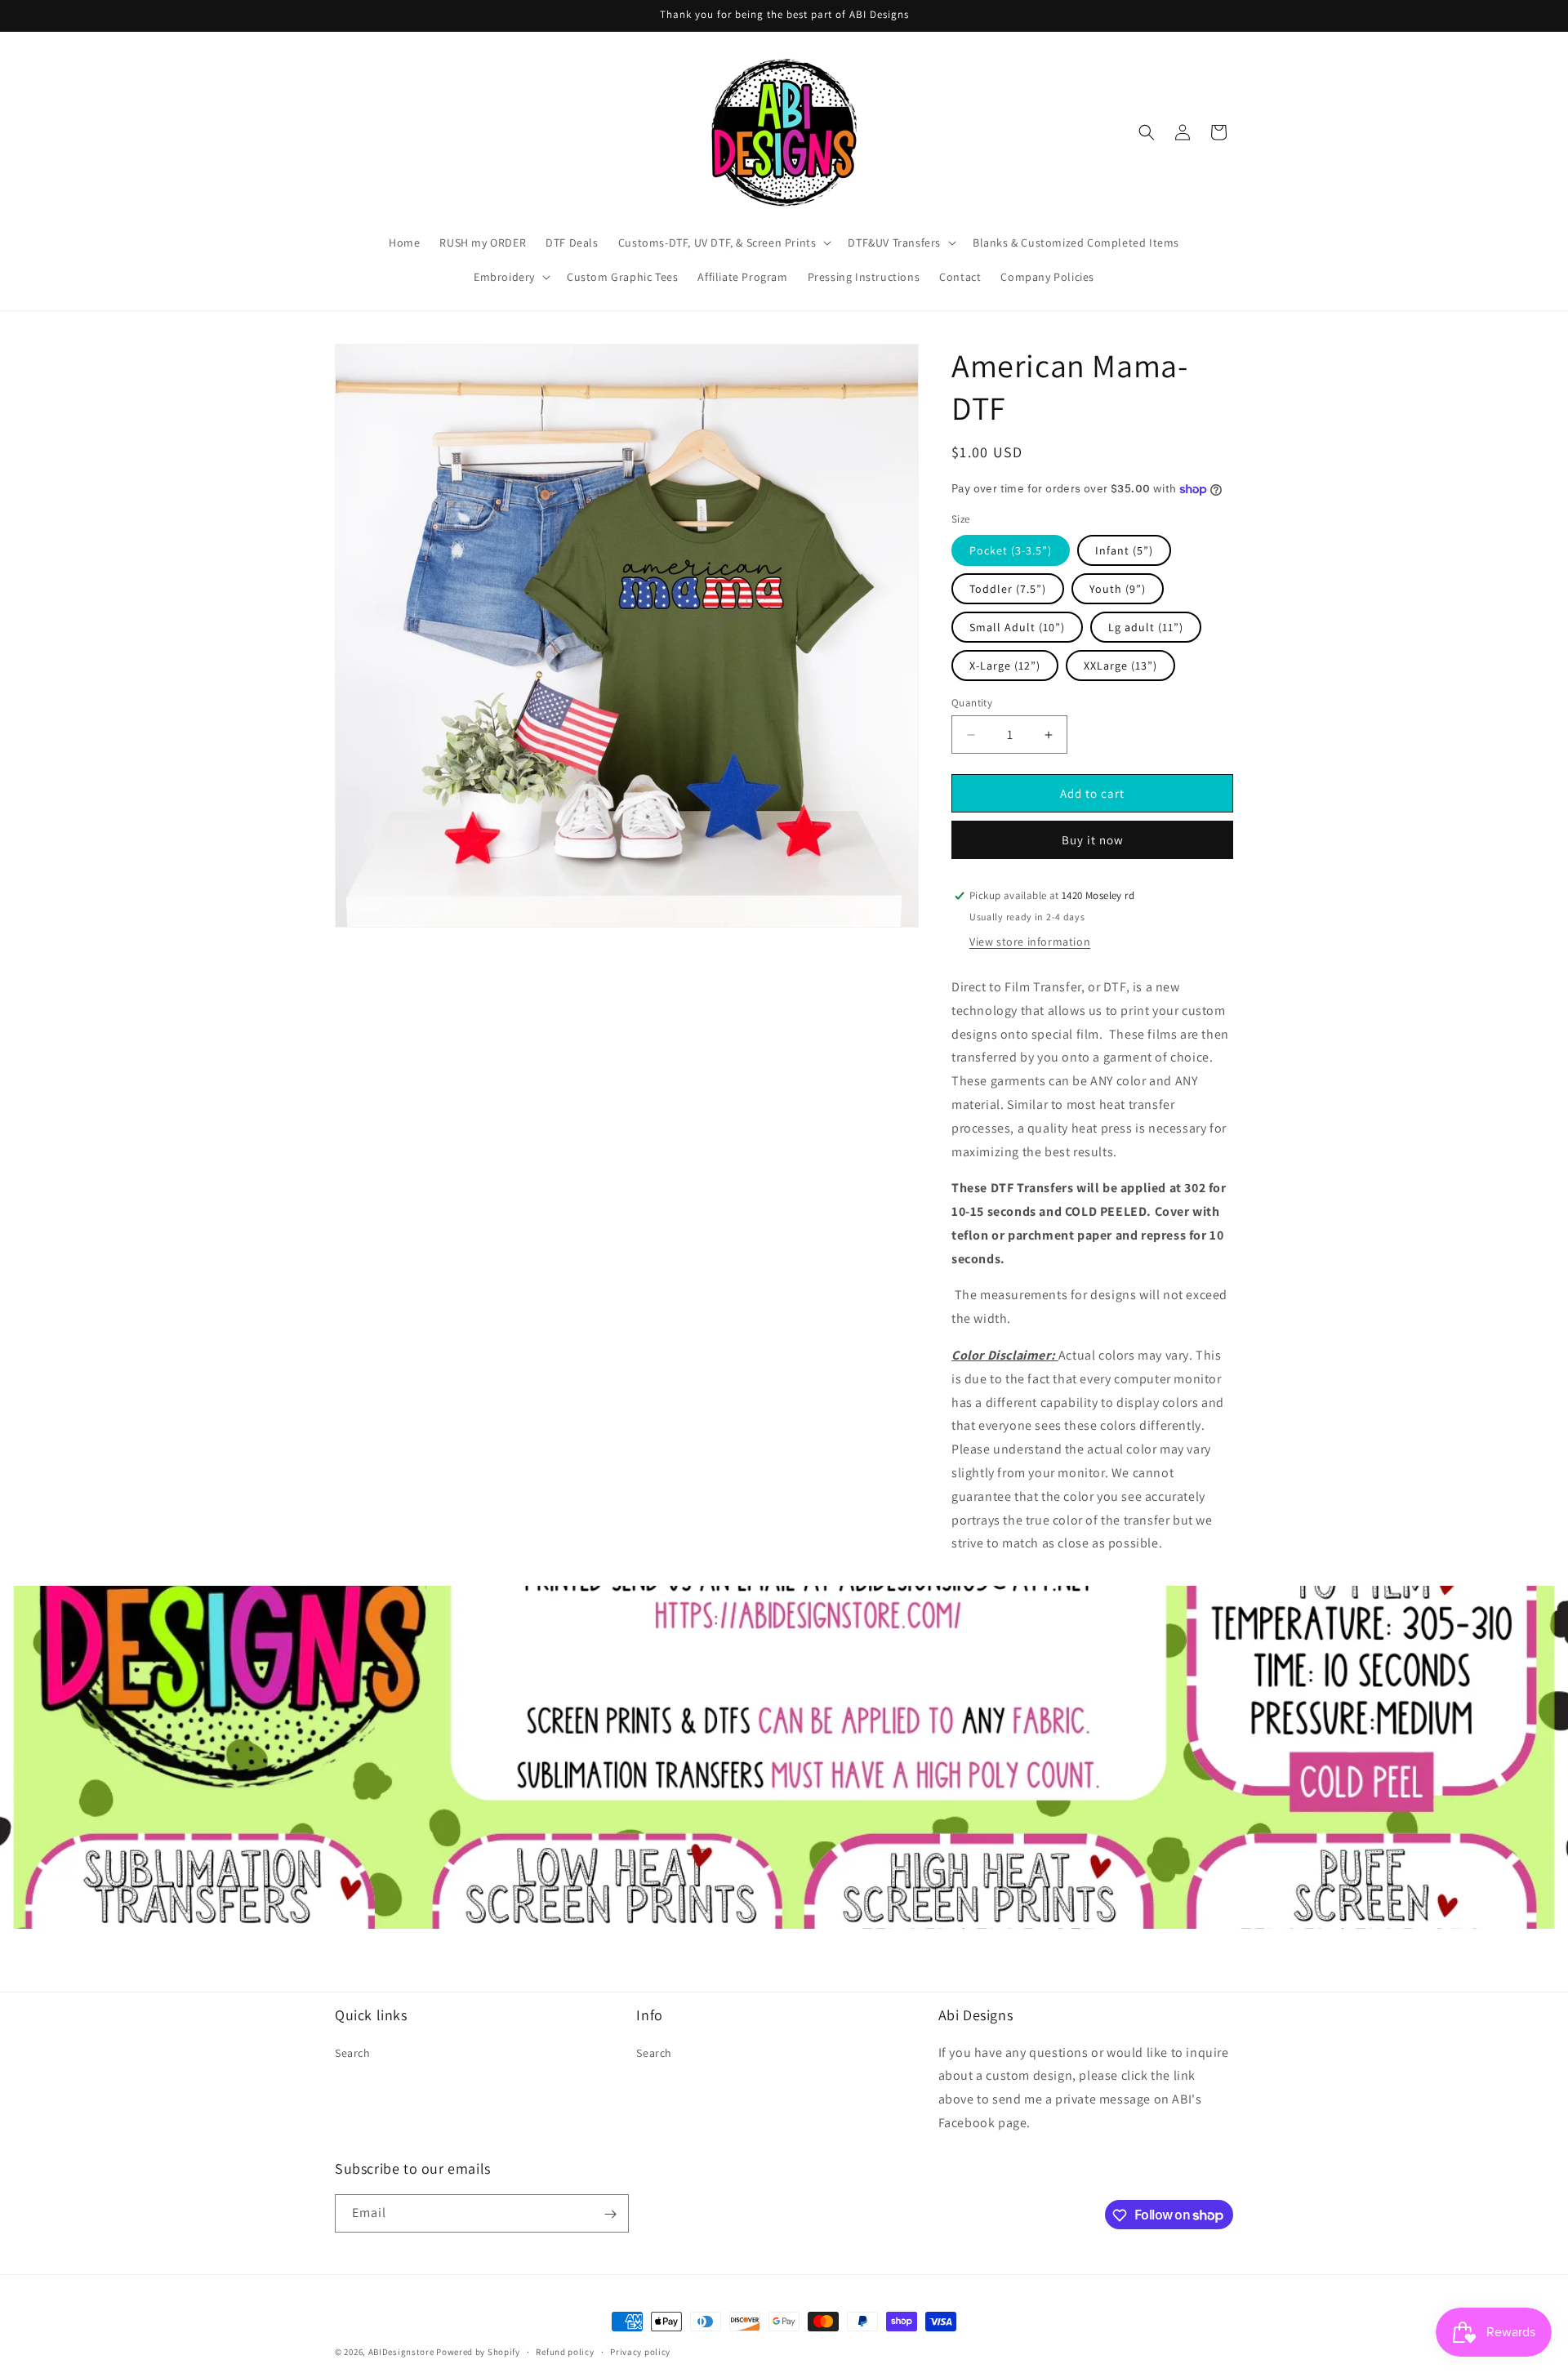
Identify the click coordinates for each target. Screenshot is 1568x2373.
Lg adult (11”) (1146, 627)
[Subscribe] (610, 2214)
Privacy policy (640, 2351)
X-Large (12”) (1005, 666)
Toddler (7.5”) (1008, 589)
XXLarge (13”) (1120, 666)
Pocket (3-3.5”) (1011, 550)
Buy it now (1093, 840)
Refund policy (565, 2351)
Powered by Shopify (478, 2352)
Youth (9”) (1118, 589)
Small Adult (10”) (1017, 627)
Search (353, 2052)
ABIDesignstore (401, 2352)
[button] (724, 243)
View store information (1030, 942)
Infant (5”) (1124, 550)
